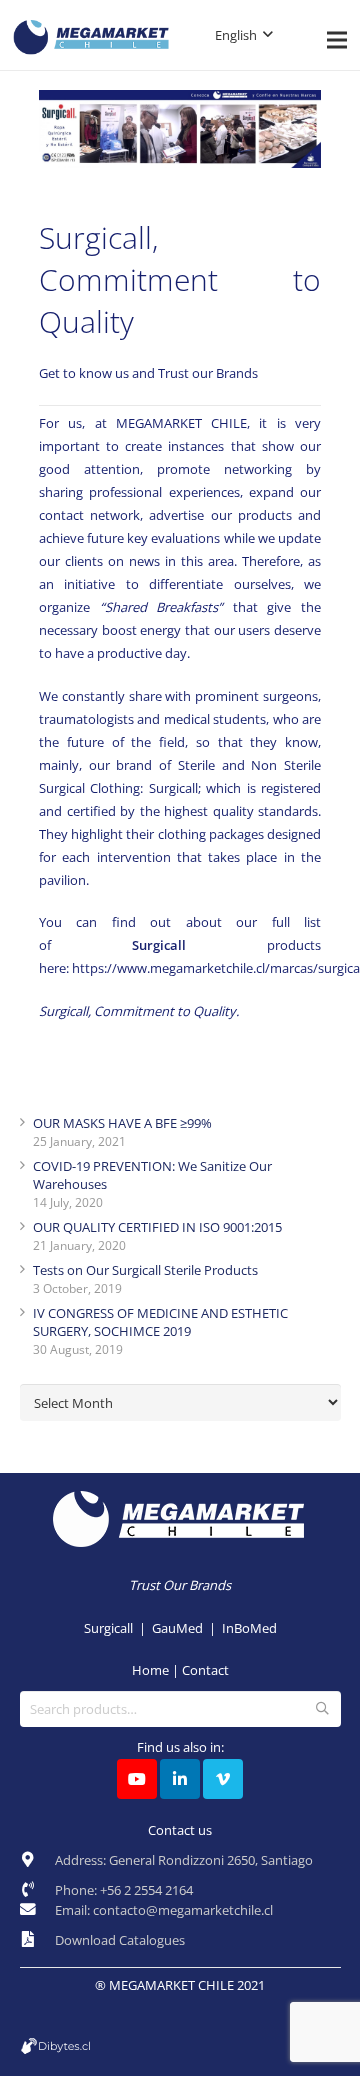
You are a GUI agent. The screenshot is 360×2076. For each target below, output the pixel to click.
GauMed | (187, 1628)
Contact (205, 1670)
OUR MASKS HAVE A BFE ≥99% (122, 1123)
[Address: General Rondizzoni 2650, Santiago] (37, 1865)
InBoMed (249, 1628)
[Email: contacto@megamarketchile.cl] (37, 1915)
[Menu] (337, 40)
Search (322, 1709)
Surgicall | (118, 1628)
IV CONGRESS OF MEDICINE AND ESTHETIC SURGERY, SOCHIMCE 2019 (160, 1322)
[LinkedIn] (180, 1779)
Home (150, 1670)
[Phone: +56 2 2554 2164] (37, 1890)
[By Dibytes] (180, 2046)
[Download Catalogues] (37, 1940)
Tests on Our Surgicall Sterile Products (145, 1270)
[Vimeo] (223, 1779)
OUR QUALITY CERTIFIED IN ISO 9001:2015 (157, 1227)
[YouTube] (137, 1779)
